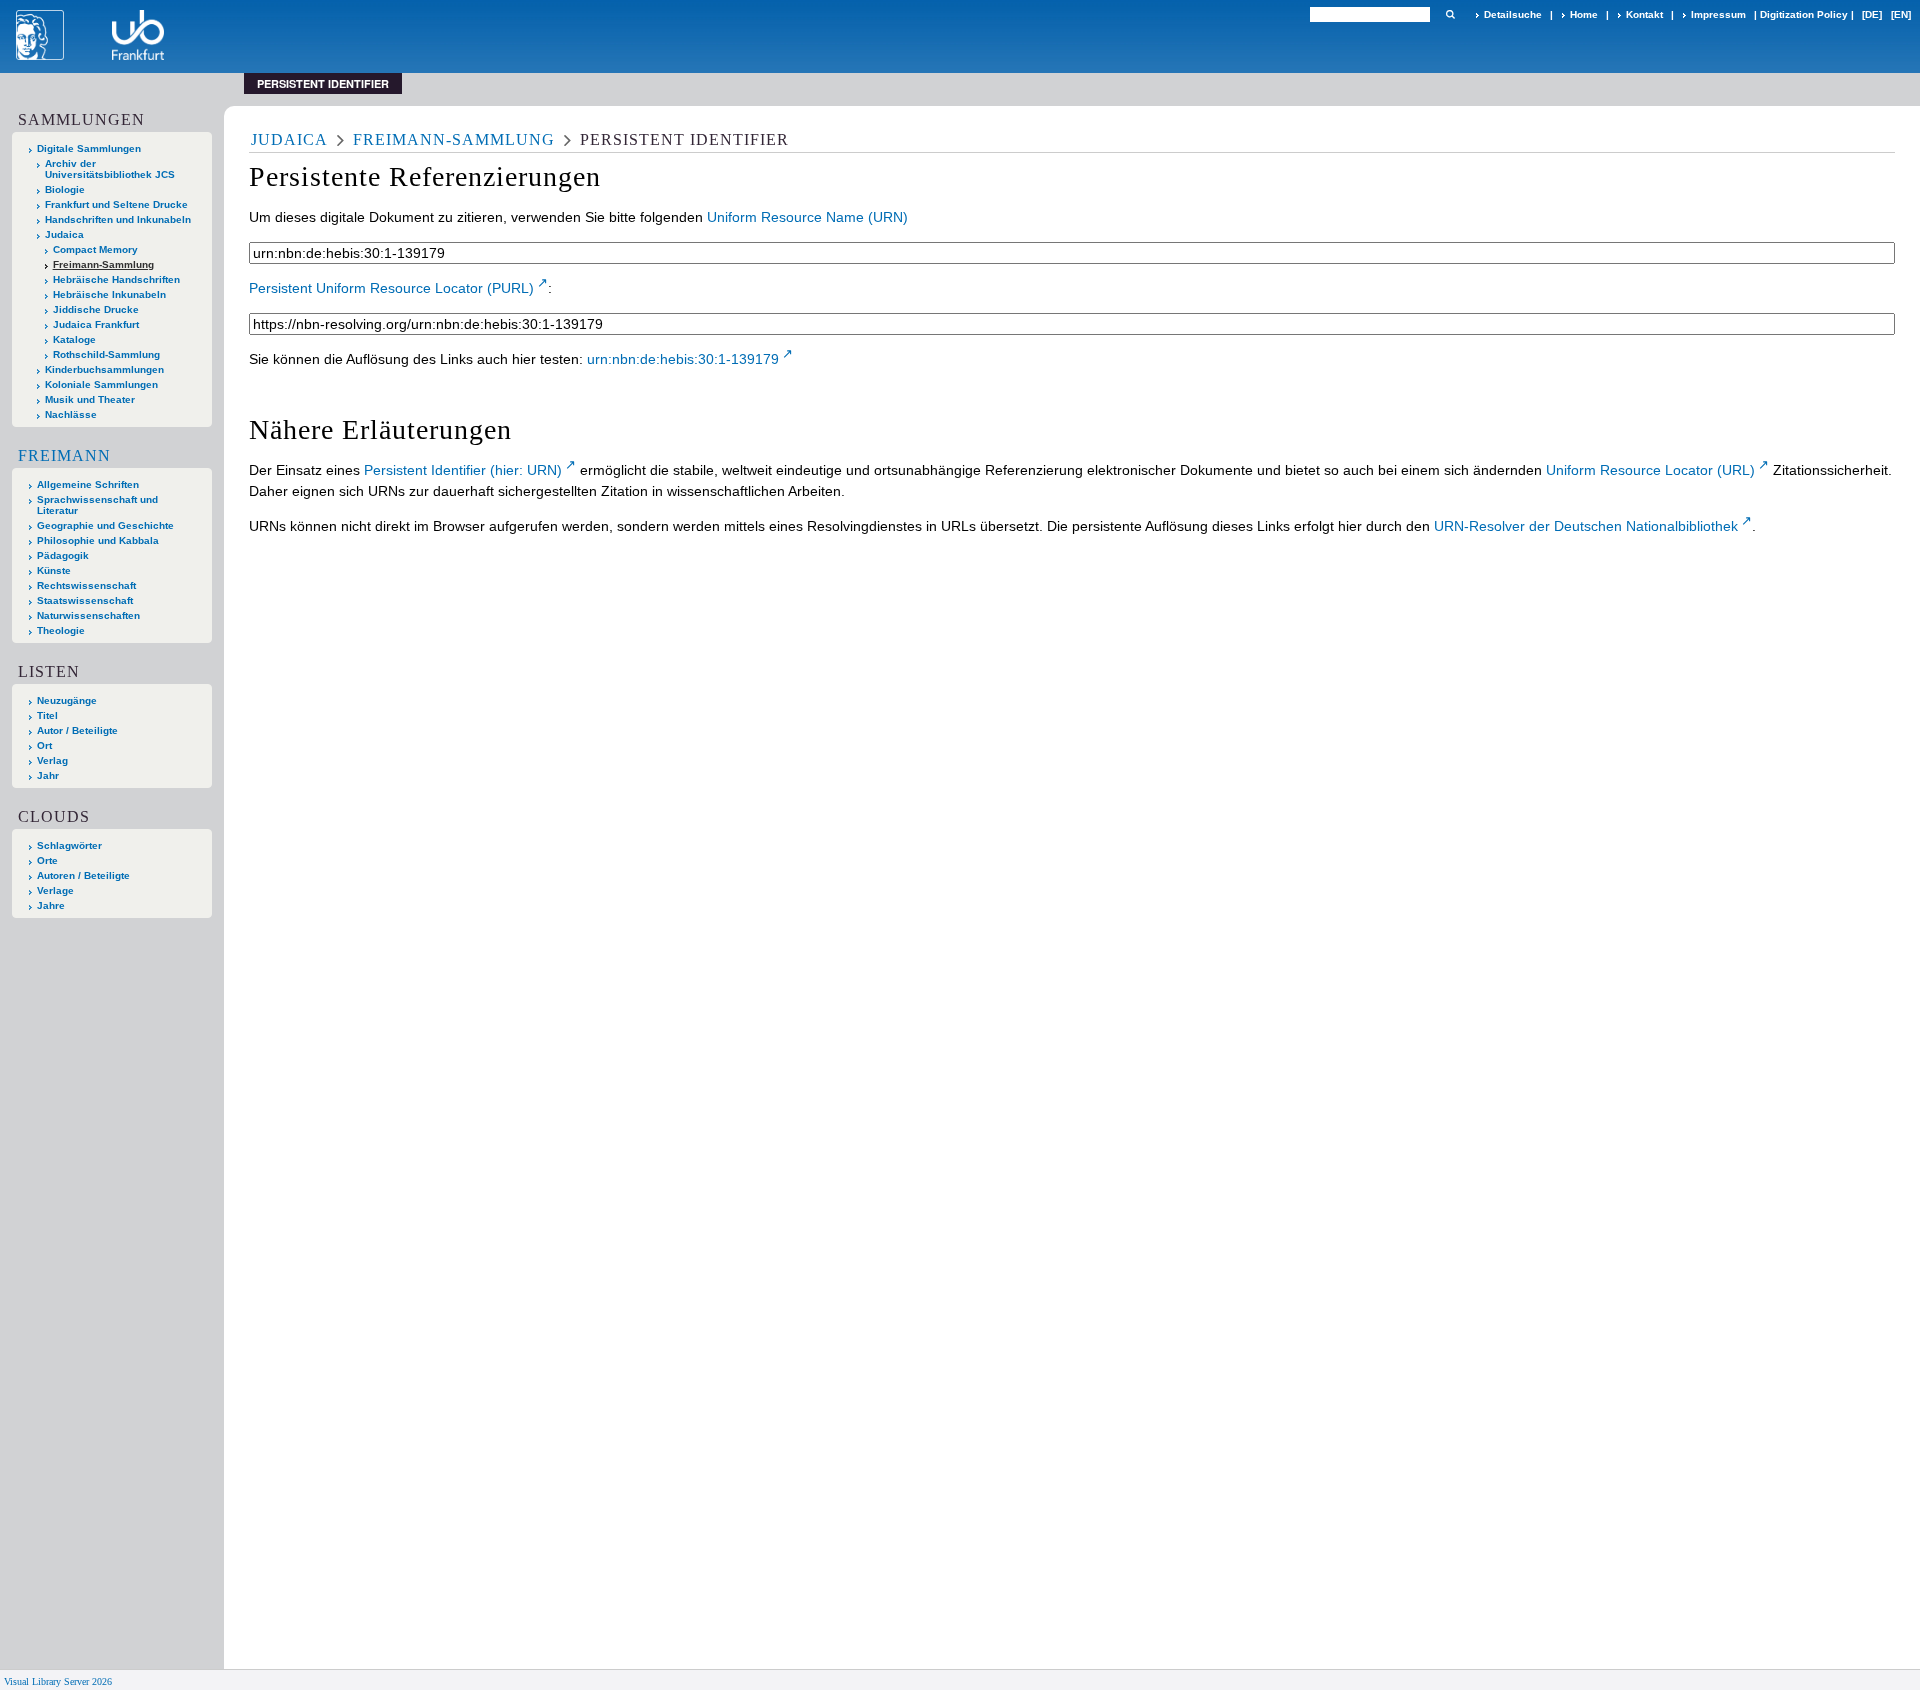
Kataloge (74, 339)
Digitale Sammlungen (89, 148)
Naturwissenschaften (88, 615)
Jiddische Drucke (96, 309)
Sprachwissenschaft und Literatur (97, 505)
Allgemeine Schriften (88, 484)
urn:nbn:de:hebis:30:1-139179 (683, 359)
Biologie (65, 189)
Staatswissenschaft (85, 600)
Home (1584, 14)
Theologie (61, 630)
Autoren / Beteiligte (83, 875)
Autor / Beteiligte (77, 730)
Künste (54, 570)
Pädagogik (63, 555)
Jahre (51, 905)
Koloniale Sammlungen (101, 384)
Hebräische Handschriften (116, 279)
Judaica (64, 234)
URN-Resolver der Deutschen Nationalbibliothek (1586, 526)
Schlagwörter (69, 845)
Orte (47, 860)
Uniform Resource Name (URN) (807, 217)
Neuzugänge (67, 700)
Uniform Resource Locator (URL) (1650, 470)
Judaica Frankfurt (96, 324)
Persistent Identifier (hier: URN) (463, 470)
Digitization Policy (1804, 14)
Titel (47, 715)
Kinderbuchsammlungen (104, 369)
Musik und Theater (90, 399)
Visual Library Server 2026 (58, 1681)
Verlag (52, 760)
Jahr (48, 775)
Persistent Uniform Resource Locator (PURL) (391, 288)
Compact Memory (95, 249)
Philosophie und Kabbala (98, 540)
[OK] (1450, 14)
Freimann (64, 455)
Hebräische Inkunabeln (109, 294)
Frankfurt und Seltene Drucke (116, 204)
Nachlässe (71, 414)
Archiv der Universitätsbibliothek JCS (110, 169)
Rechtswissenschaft (86, 585)
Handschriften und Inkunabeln (118, 219)
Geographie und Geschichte (105, 525)
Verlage (55, 890)
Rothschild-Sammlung (106, 354)
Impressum (1718, 14)
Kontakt (1644, 14)
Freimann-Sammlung (103, 264)
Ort (44, 745)
